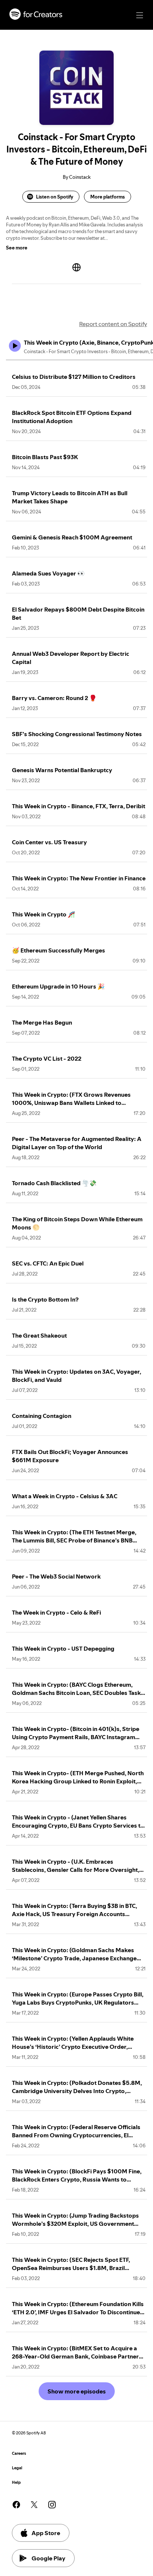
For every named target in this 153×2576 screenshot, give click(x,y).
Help (16, 2482)
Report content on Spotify (113, 324)
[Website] (76, 267)
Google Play (48, 2558)
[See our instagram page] (52, 2505)
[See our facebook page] (16, 2505)
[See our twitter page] (34, 2505)
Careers (19, 2454)
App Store (46, 2533)
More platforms (108, 197)
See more (17, 248)
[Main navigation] (140, 15)
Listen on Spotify (55, 197)
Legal (17, 2468)
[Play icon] (15, 346)
